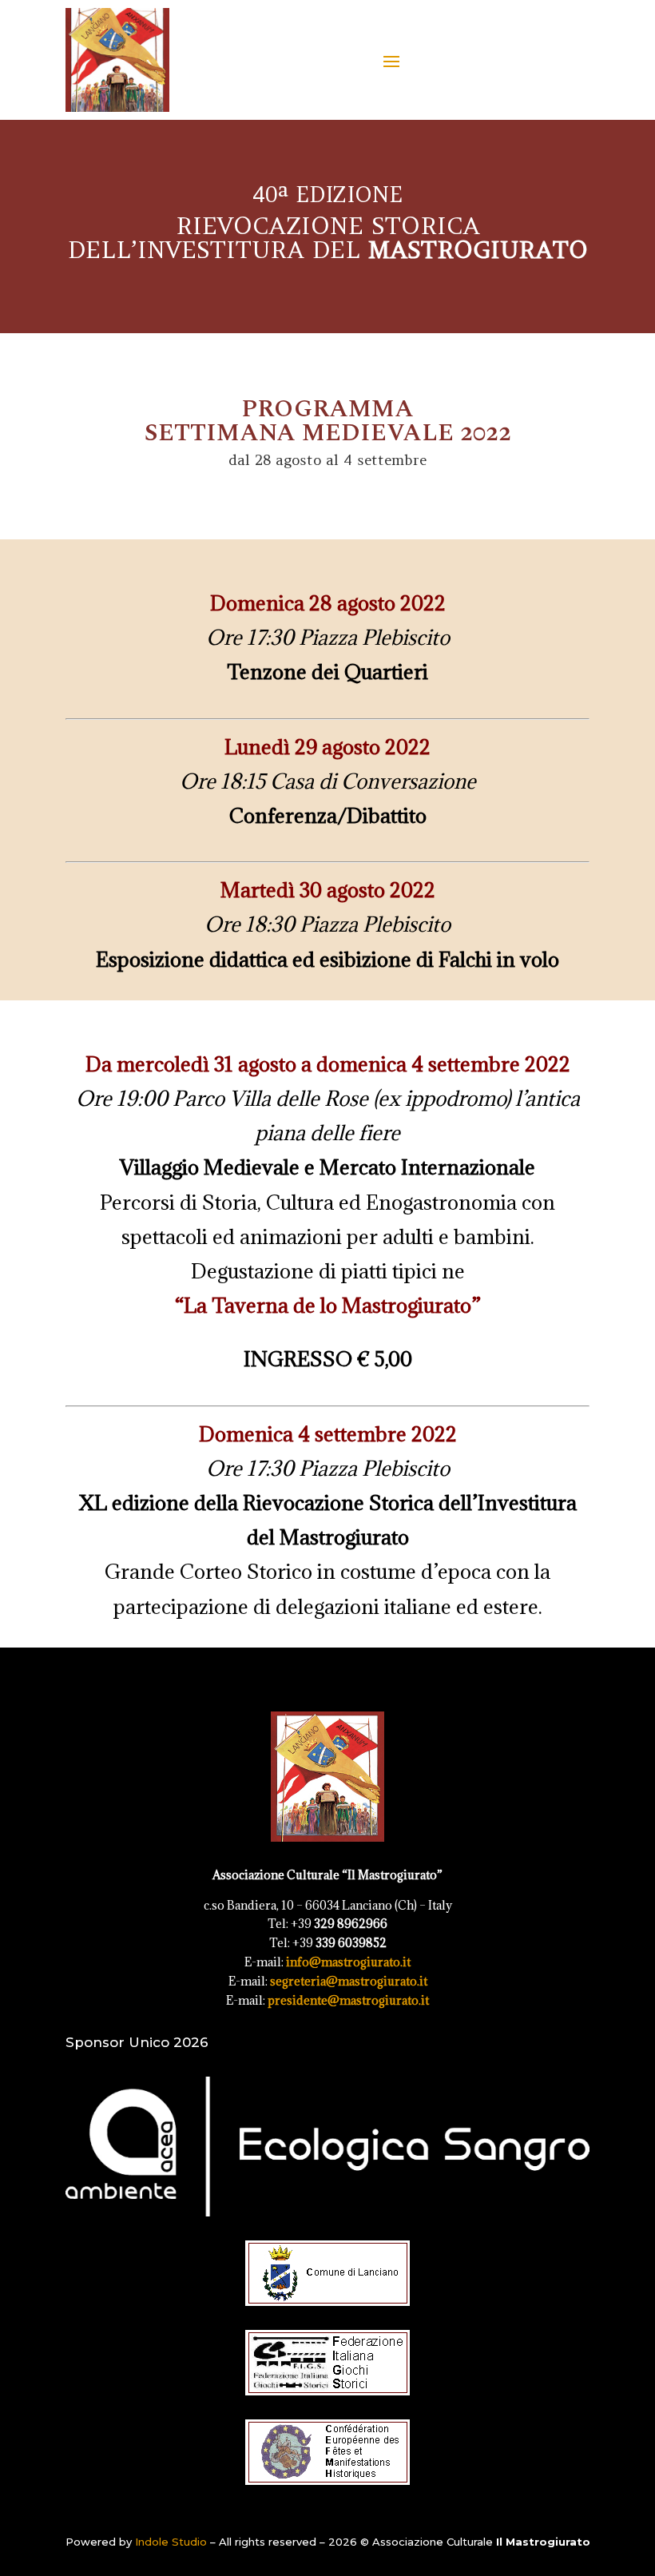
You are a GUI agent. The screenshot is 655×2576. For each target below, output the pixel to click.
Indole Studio (171, 2542)
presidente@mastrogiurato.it (348, 2000)
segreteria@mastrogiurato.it (349, 1981)
